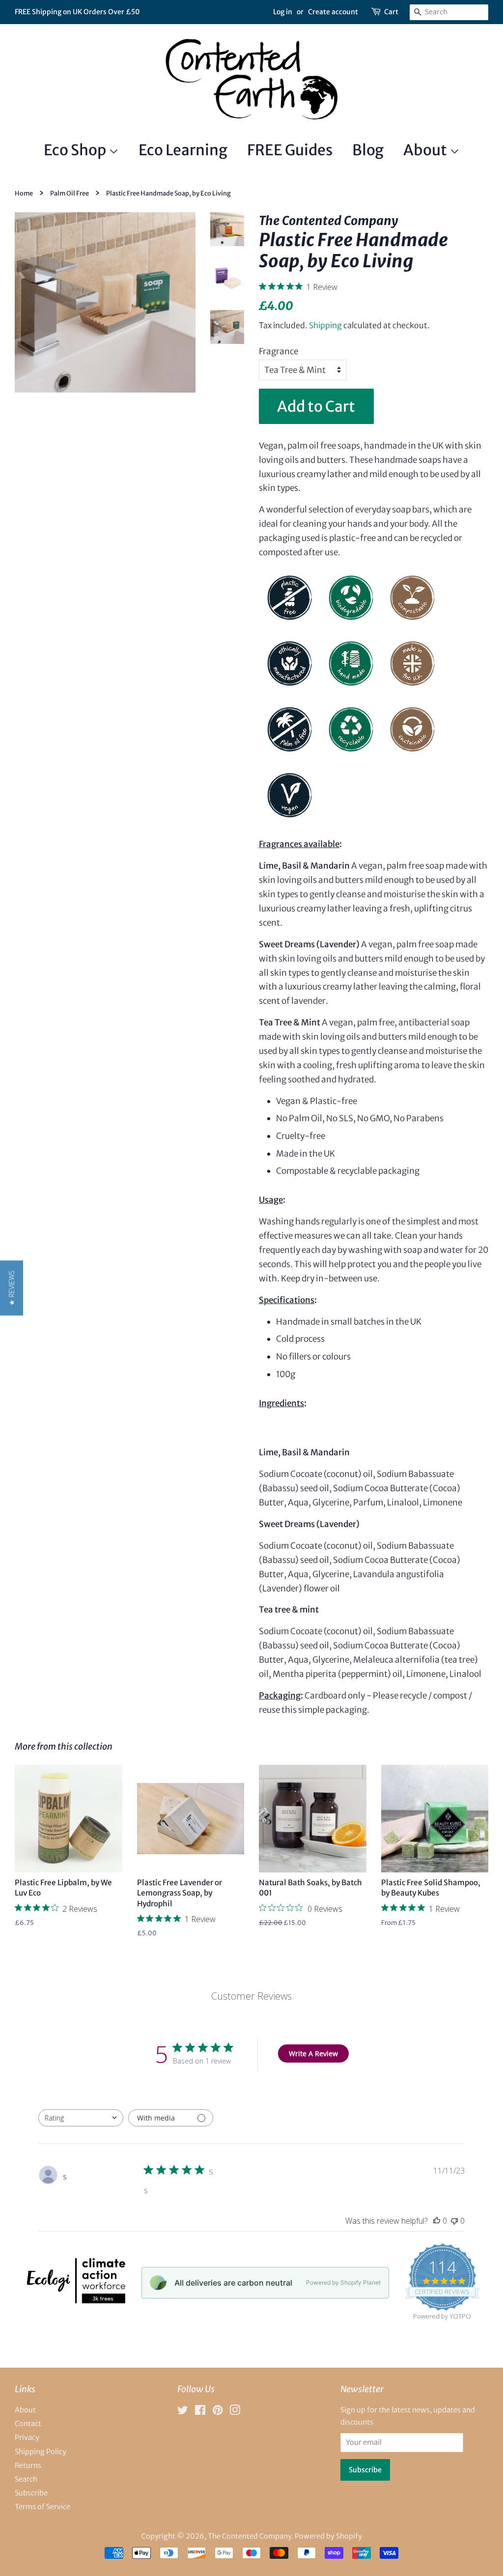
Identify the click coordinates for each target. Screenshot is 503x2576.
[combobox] (81, 2118)
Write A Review (313, 2053)
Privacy (27, 2437)
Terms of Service (42, 2507)
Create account (333, 12)
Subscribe (31, 2493)
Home (24, 193)
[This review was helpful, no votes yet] (437, 2221)
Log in (283, 12)
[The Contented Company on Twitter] (183, 2412)
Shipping (325, 325)
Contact (28, 2424)
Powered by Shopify (328, 2536)
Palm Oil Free (70, 193)
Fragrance (279, 351)
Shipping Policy (41, 2452)
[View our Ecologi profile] (75, 2300)
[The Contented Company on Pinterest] (218, 2412)
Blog (368, 150)
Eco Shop (76, 150)
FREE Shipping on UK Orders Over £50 (77, 12)
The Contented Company (250, 2536)
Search (26, 2479)
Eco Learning (183, 150)
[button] (12, 1288)
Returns (28, 2465)
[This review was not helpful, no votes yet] (454, 2221)
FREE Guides (290, 150)
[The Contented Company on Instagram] (235, 2412)
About (426, 150)
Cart (391, 12)
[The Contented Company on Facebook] (200, 2412)
